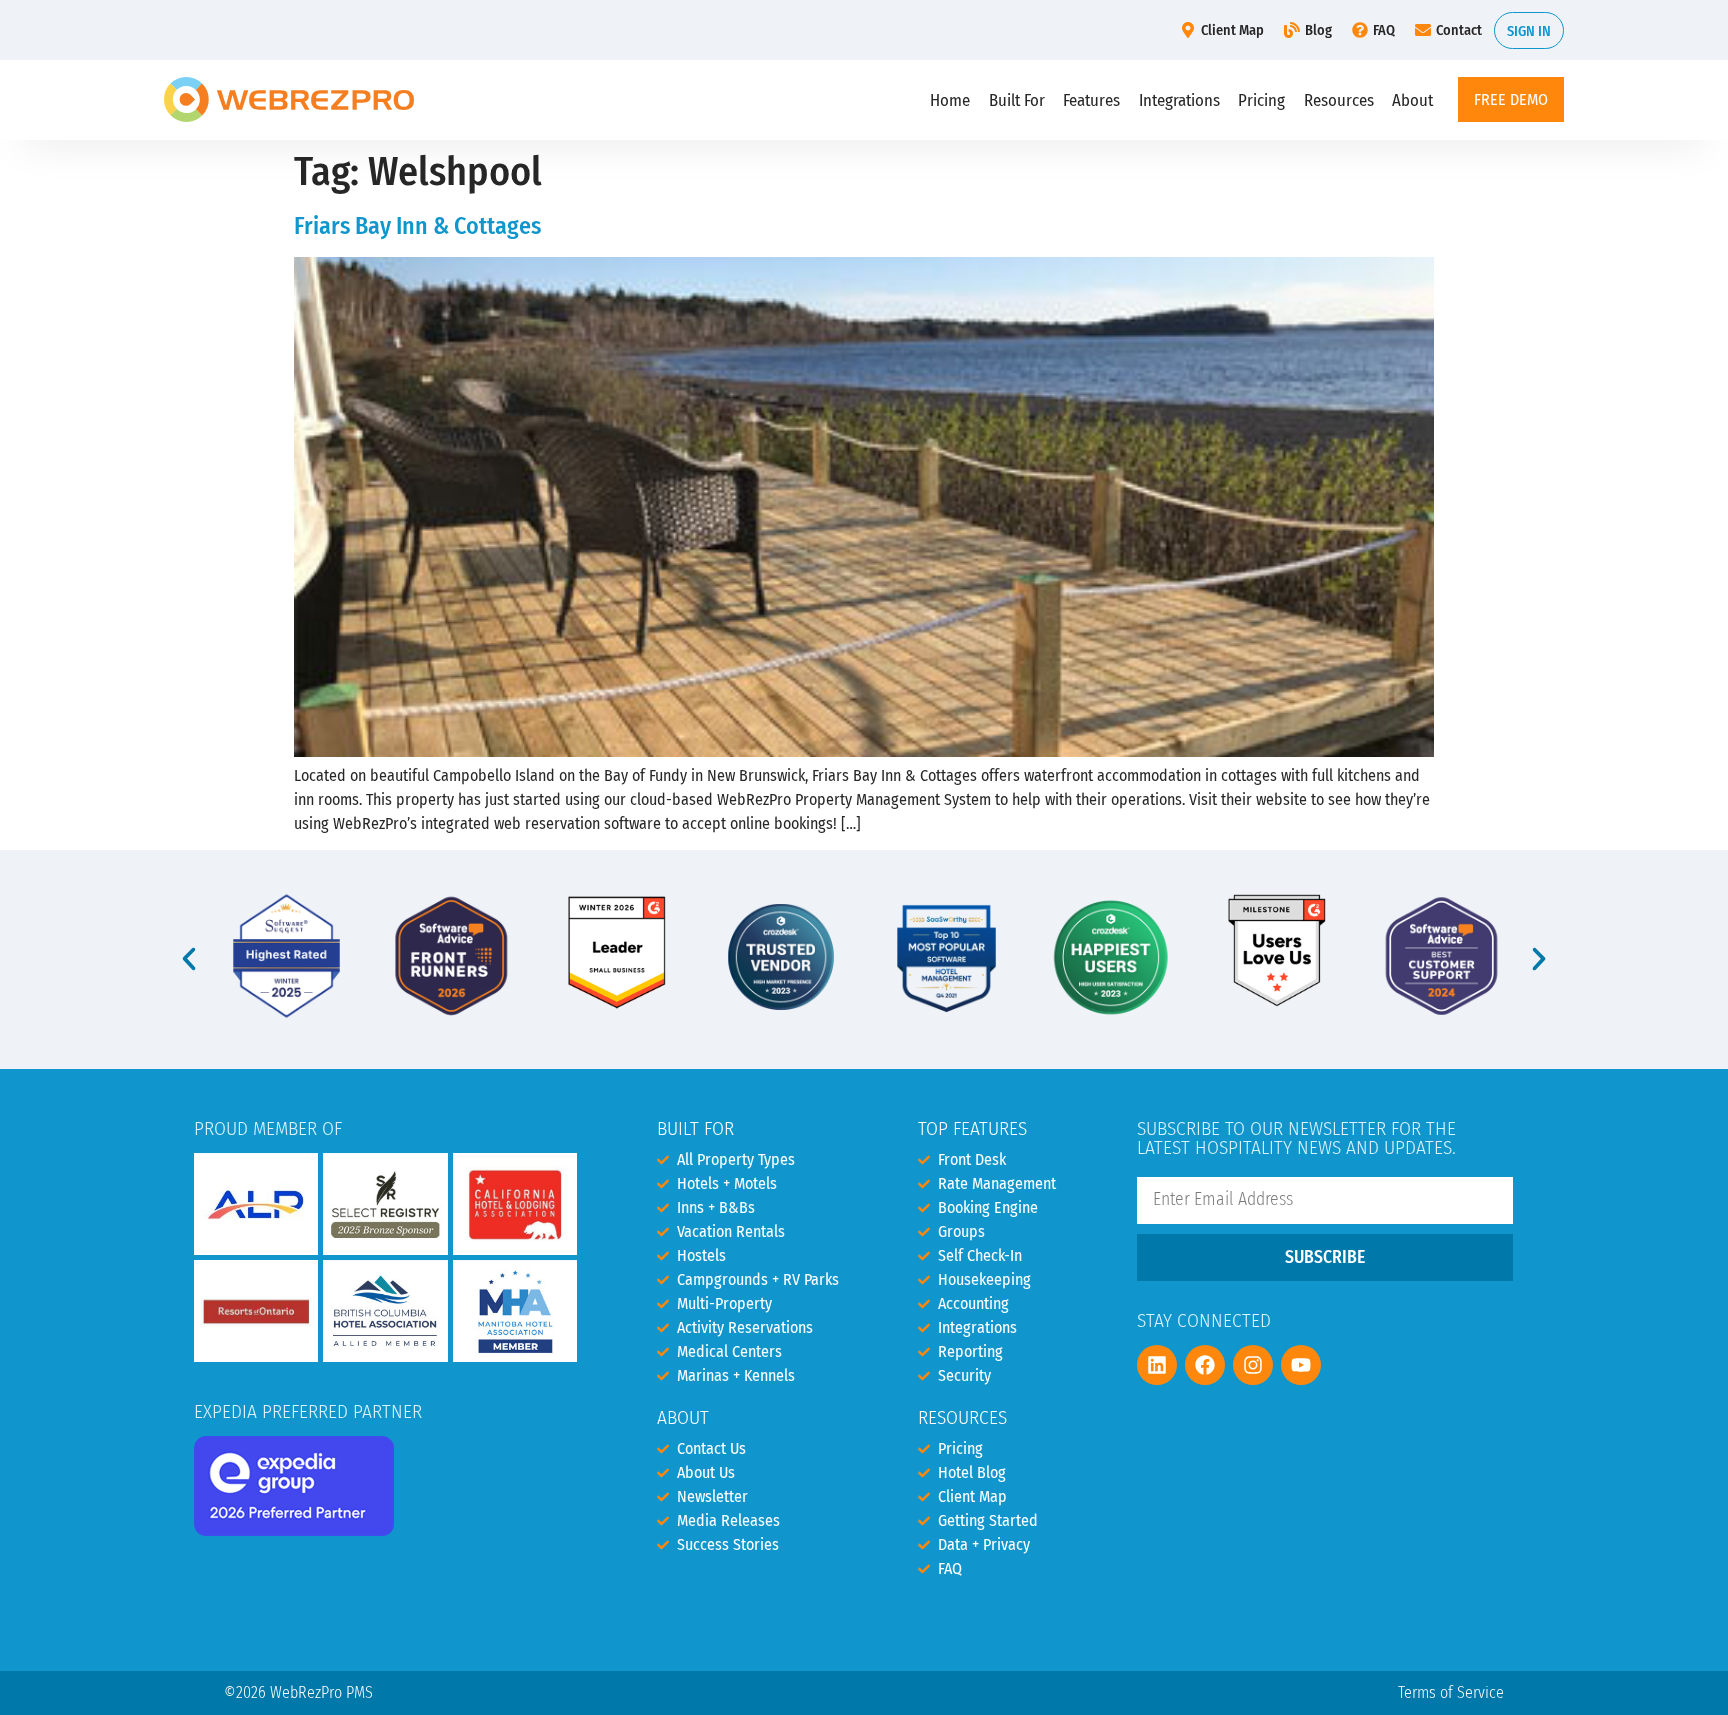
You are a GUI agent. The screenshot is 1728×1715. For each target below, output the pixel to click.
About (1412, 100)
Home (950, 100)
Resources (1339, 100)
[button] (189, 959)
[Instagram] (1253, 1365)
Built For (1017, 100)
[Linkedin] (1157, 1365)
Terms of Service (1451, 1692)
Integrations (1179, 100)
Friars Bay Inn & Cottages (417, 226)
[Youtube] (1301, 1365)
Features (1091, 100)
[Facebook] (1205, 1365)
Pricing (1261, 100)
